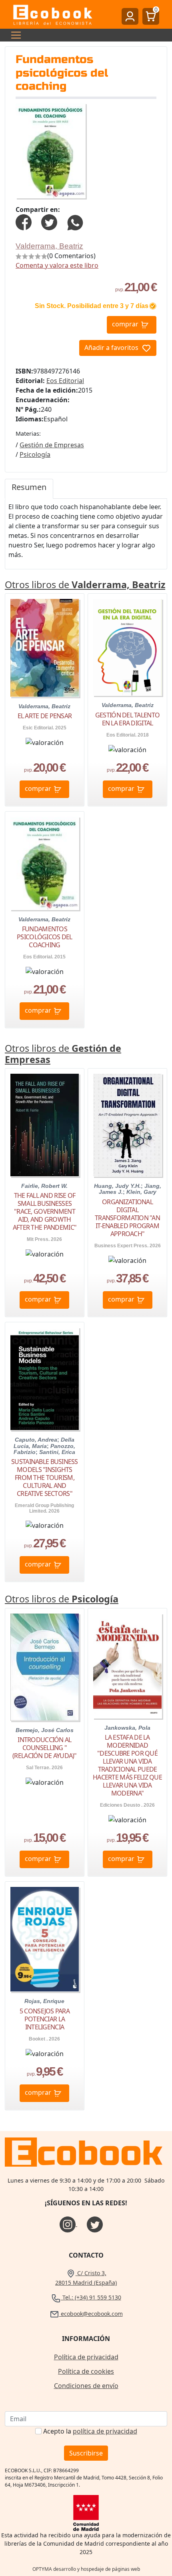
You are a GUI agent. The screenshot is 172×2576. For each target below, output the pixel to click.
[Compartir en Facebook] (24, 221)
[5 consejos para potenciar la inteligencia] (45, 1939)
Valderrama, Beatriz (49, 246)
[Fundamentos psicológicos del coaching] (45, 863)
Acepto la (90, 2431)
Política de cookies (86, 2371)
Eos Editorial (65, 381)
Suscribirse (86, 2453)
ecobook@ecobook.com (91, 2314)
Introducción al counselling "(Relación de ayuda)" (45, 1748)
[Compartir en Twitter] (49, 221)
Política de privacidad (86, 2357)
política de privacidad (105, 2431)
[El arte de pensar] (45, 648)
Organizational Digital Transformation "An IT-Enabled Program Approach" (127, 1218)
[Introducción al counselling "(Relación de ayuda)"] (45, 1667)
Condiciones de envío (86, 2386)
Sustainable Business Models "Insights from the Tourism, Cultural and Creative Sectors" (45, 1478)
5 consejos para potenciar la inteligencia (45, 2019)
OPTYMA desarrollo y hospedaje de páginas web (86, 2569)
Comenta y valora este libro (57, 265)
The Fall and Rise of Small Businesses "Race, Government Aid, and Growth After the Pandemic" (45, 1211)
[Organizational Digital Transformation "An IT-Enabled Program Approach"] (127, 1125)
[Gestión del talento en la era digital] (127, 647)
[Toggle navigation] (14, 35)
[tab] (29, 489)
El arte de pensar (45, 716)
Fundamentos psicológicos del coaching (44, 937)
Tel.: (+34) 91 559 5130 (91, 2297)
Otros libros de (85, 585)
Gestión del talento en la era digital (127, 719)
